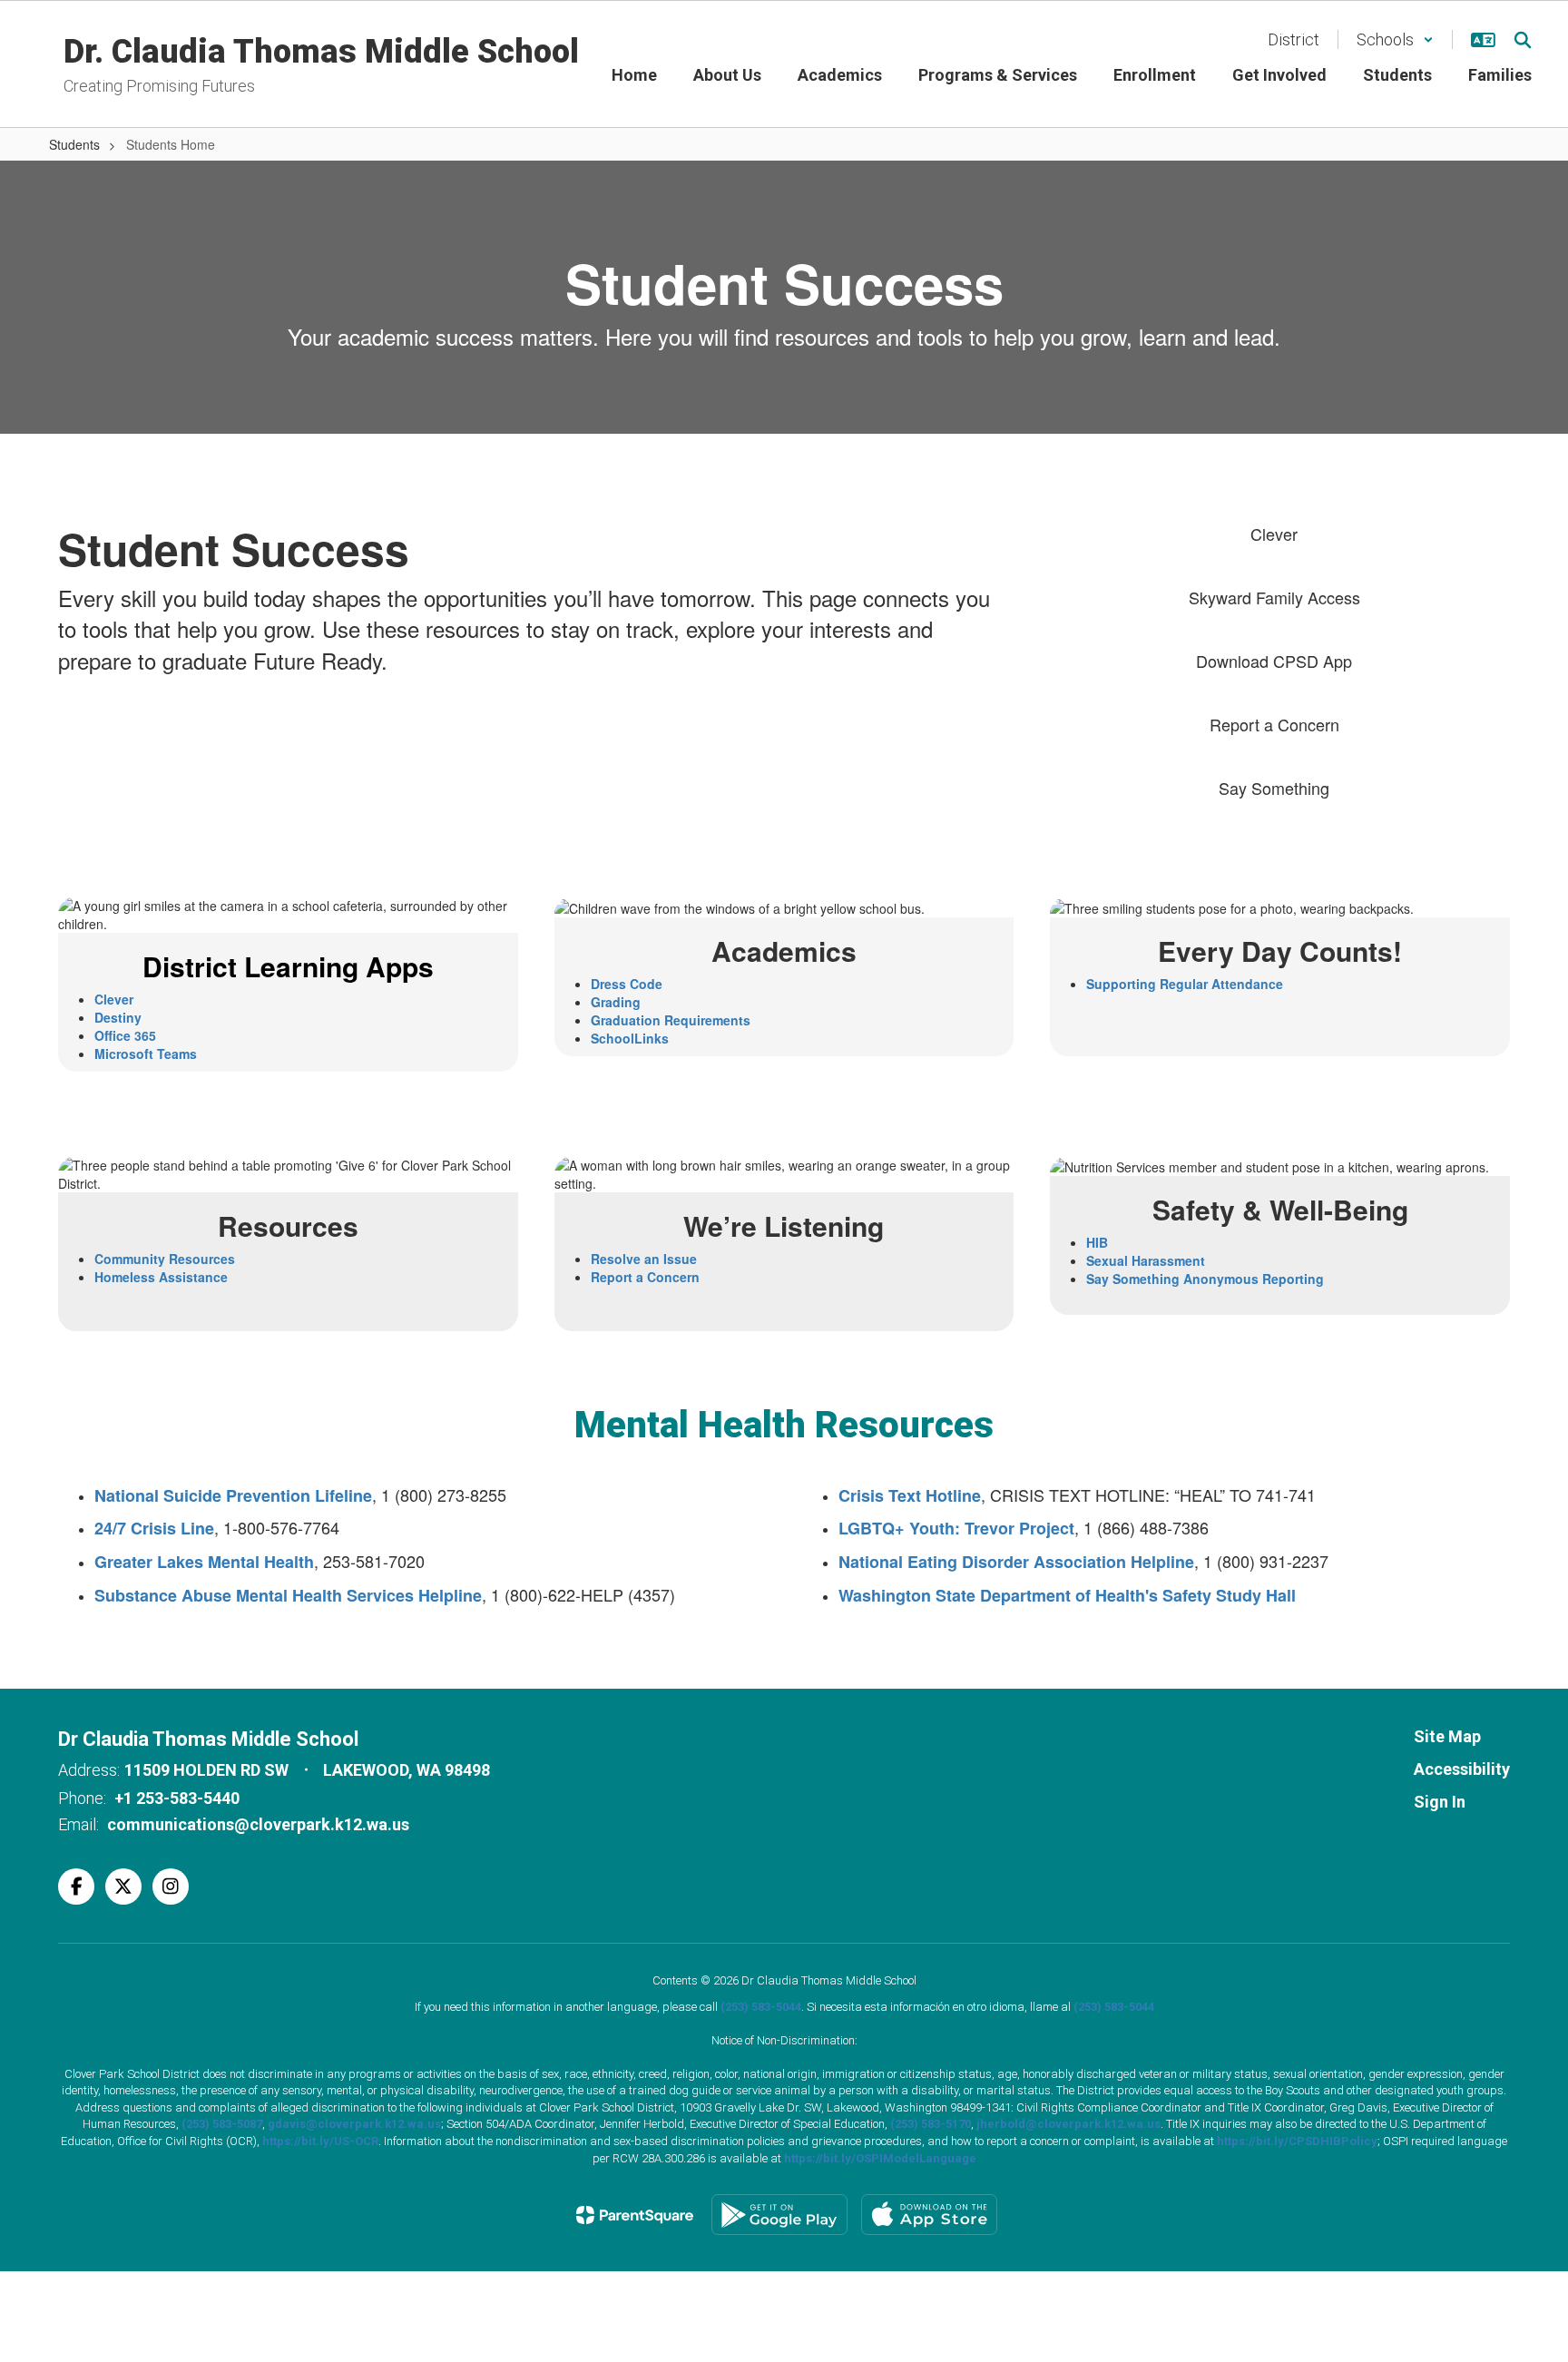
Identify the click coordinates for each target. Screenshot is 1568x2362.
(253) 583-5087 (222, 2124)
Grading (616, 1002)
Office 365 (125, 1035)
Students (74, 144)
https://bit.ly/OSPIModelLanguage (880, 2158)
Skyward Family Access (1274, 597)
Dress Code (627, 984)
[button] (1395, 39)
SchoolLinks (630, 1038)
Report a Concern (1274, 724)
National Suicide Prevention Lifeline (233, 1495)
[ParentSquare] (635, 2215)
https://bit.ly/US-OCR (320, 2141)
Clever (1274, 534)
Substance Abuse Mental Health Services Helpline (288, 1595)
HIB (1097, 1242)
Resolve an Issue (644, 1259)
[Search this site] (1523, 40)
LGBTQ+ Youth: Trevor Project (956, 1528)
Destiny (118, 1017)
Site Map (1447, 1736)
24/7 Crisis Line (154, 1528)
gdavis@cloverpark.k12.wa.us (354, 2124)
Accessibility (1462, 1769)
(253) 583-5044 (761, 2007)
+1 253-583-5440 (177, 1798)
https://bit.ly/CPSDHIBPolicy (1297, 2141)
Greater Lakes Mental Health (204, 1562)
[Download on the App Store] (929, 2215)
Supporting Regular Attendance (1185, 984)
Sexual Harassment (1146, 1260)
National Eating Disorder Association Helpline (1016, 1562)
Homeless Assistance (161, 1277)
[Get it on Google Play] (779, 2215)
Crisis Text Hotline (910, 1495)
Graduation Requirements (671, 1020)
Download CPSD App (1274, 661)
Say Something (1274, 788)
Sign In (1440, 1802)
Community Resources (165, 1259)
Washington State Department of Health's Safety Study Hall (1067, 1595)
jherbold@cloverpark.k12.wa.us (1068, 2124)
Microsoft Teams (146, 1054)
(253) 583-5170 (931, 2124)
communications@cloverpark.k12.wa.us (258, 1824)
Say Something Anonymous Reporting (1205, 1279)
